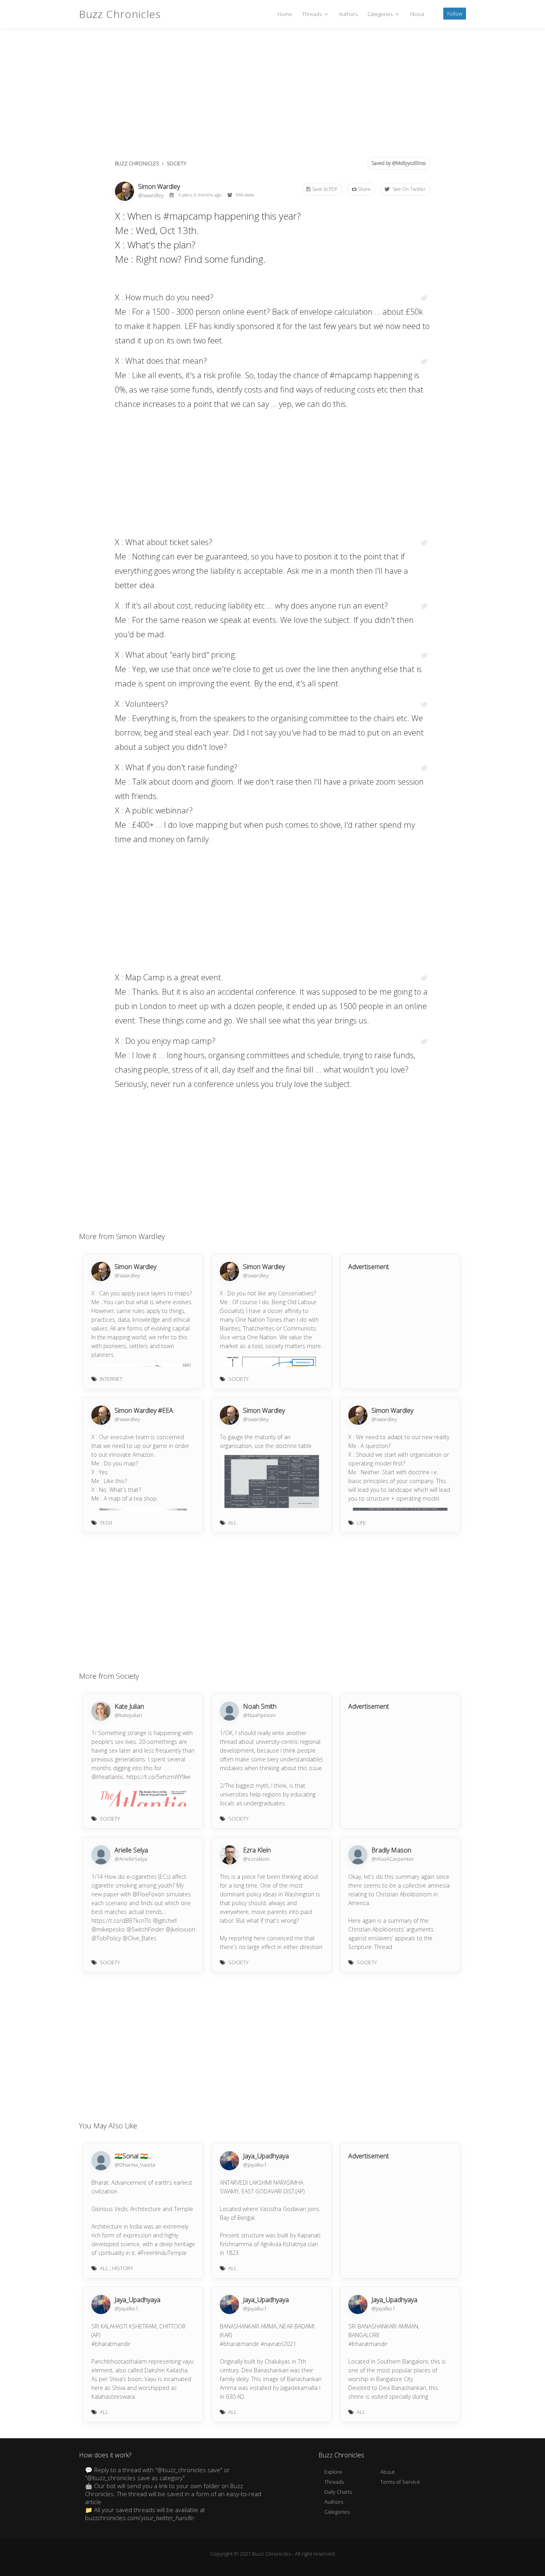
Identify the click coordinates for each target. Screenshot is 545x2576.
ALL (233, 1523)
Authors (348, 14)
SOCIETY (177, 164)
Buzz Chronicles (120, 14)
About (417, 14)
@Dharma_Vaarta (135, 2165)
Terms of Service (400, 2482)
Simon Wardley (159, 186)
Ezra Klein (257, 1850)
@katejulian (128, 1715)
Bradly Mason (391, 1850)
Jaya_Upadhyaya (266, 2156)
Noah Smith (260, 1706)
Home (285, 14)
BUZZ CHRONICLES (137, 164)
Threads (312, 14)
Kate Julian (129, 1706)
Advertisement (369, 1267)
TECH (106, 1523)
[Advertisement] (272, 96)
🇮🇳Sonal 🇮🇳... (133, 2156)
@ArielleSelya (131, 1859)
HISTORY (123, 2268)
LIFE (361, 1523)
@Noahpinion (259, 1715)
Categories (381, 14)
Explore (333, 2472)
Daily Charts (338, 2492)
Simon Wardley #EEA (144, 1410)
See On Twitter (409, 189)
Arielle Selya (131, 1850)
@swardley (151, 195)
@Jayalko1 (255, 2165)
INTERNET (111, 1379)
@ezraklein (256, 1859)
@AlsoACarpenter (393, 1859)
